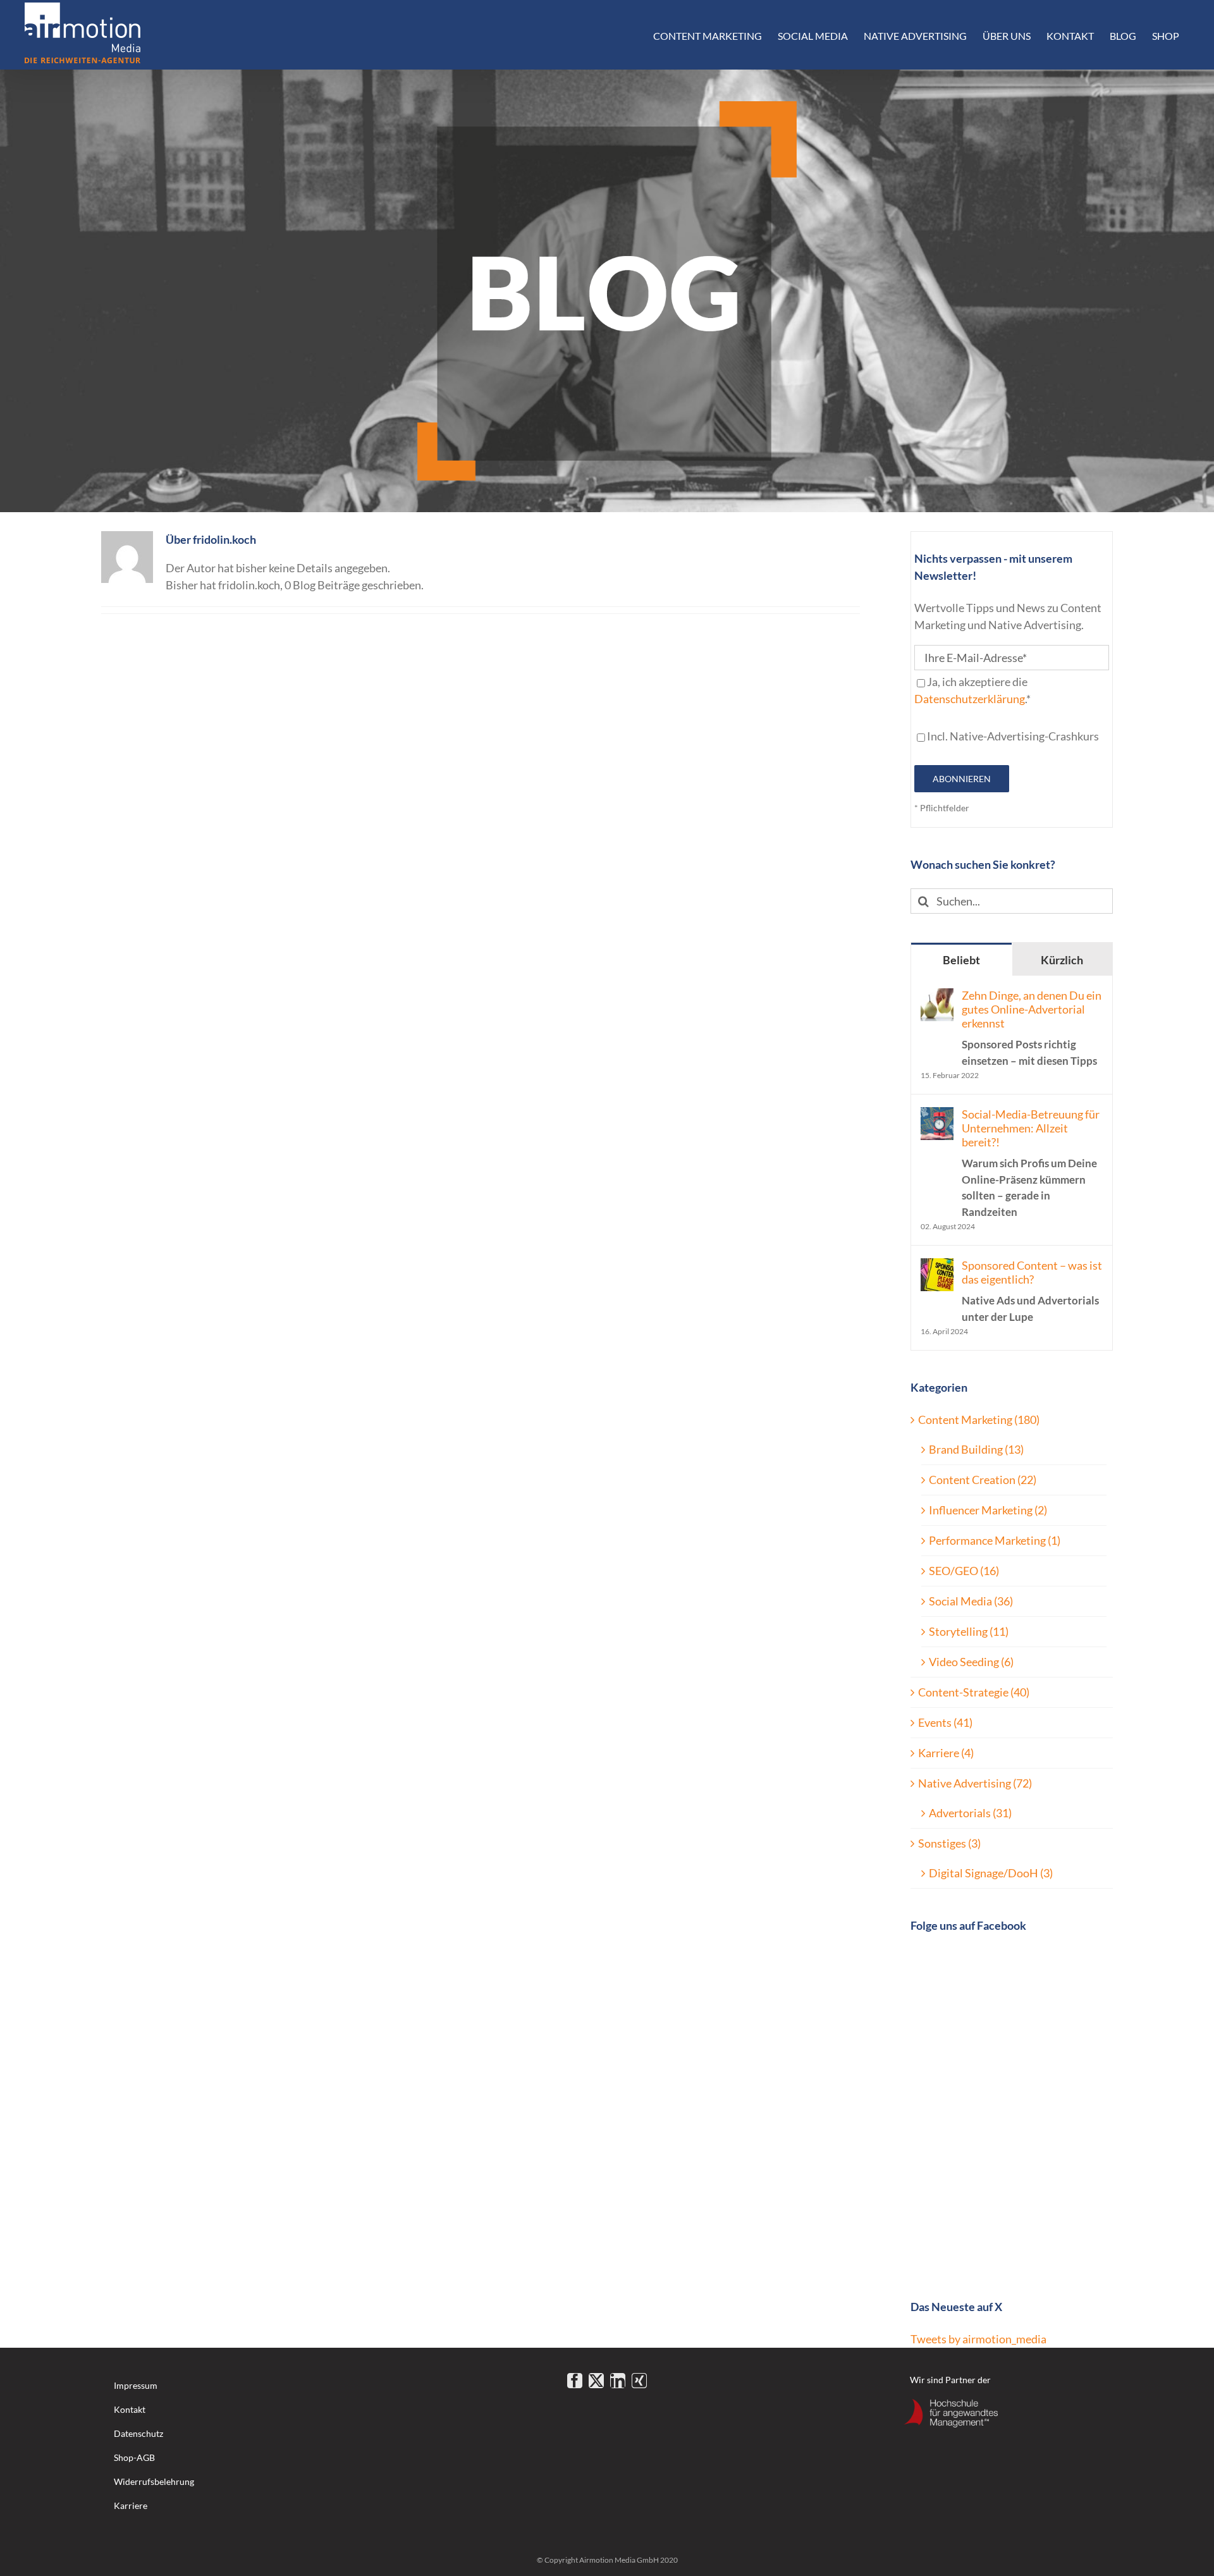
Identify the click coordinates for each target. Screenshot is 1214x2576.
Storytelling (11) (969, 1631)
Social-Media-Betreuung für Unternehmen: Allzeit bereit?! (1031, 1163)
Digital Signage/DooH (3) (991, 1873)
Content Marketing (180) (979, 1420)
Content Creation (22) (983, 1480)
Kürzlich (1062, 960)
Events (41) (945, 1722)
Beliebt (961, 960)
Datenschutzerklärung (970, 699)
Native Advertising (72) (975, 1783)
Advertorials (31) (970, 1813)
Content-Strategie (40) (974, 1692)
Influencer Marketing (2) (988, 1510)
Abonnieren (962, 779)
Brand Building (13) (976, 1449)
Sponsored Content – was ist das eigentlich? (1032, 1291)
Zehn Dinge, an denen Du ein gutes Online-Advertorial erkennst (1032, 1028)
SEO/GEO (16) (964, 1571)
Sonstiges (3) (949, 1843)
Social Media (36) (971, 1601)
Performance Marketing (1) (995, 1540)
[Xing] (639, 2381)
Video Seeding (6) (971, 1662)
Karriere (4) (946, 1753)
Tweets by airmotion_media (978, 2339)
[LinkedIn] (618, 2381)
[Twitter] (596, 2381)
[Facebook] (575, 2381)
